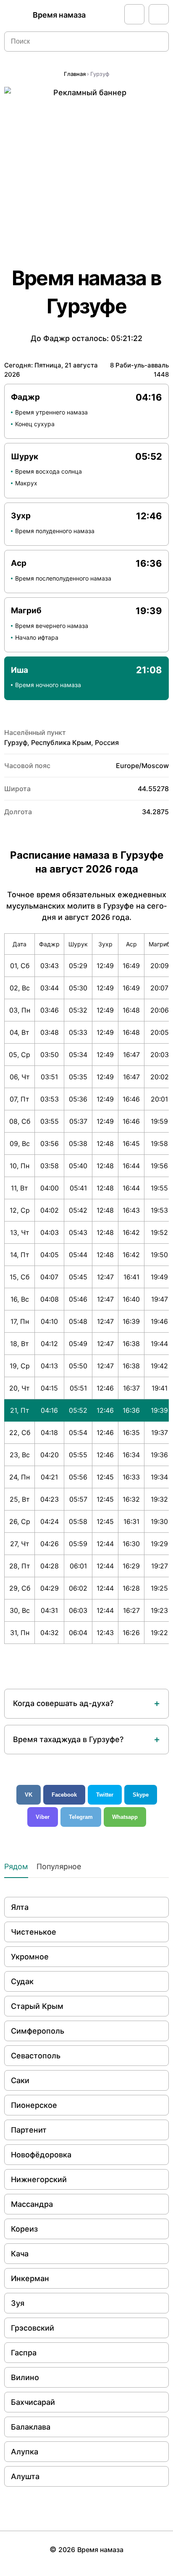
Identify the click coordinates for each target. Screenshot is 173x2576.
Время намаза (59, 15)
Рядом (16, 1866)
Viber (43, 1817)
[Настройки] (159, 14)
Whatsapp (125, 1817)
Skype (141, 1795)
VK (29, 1795)
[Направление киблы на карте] (134, 14)
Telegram (81, 1817)
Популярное (59, 1866)
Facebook (64, 1795)
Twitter (105, 1795)
